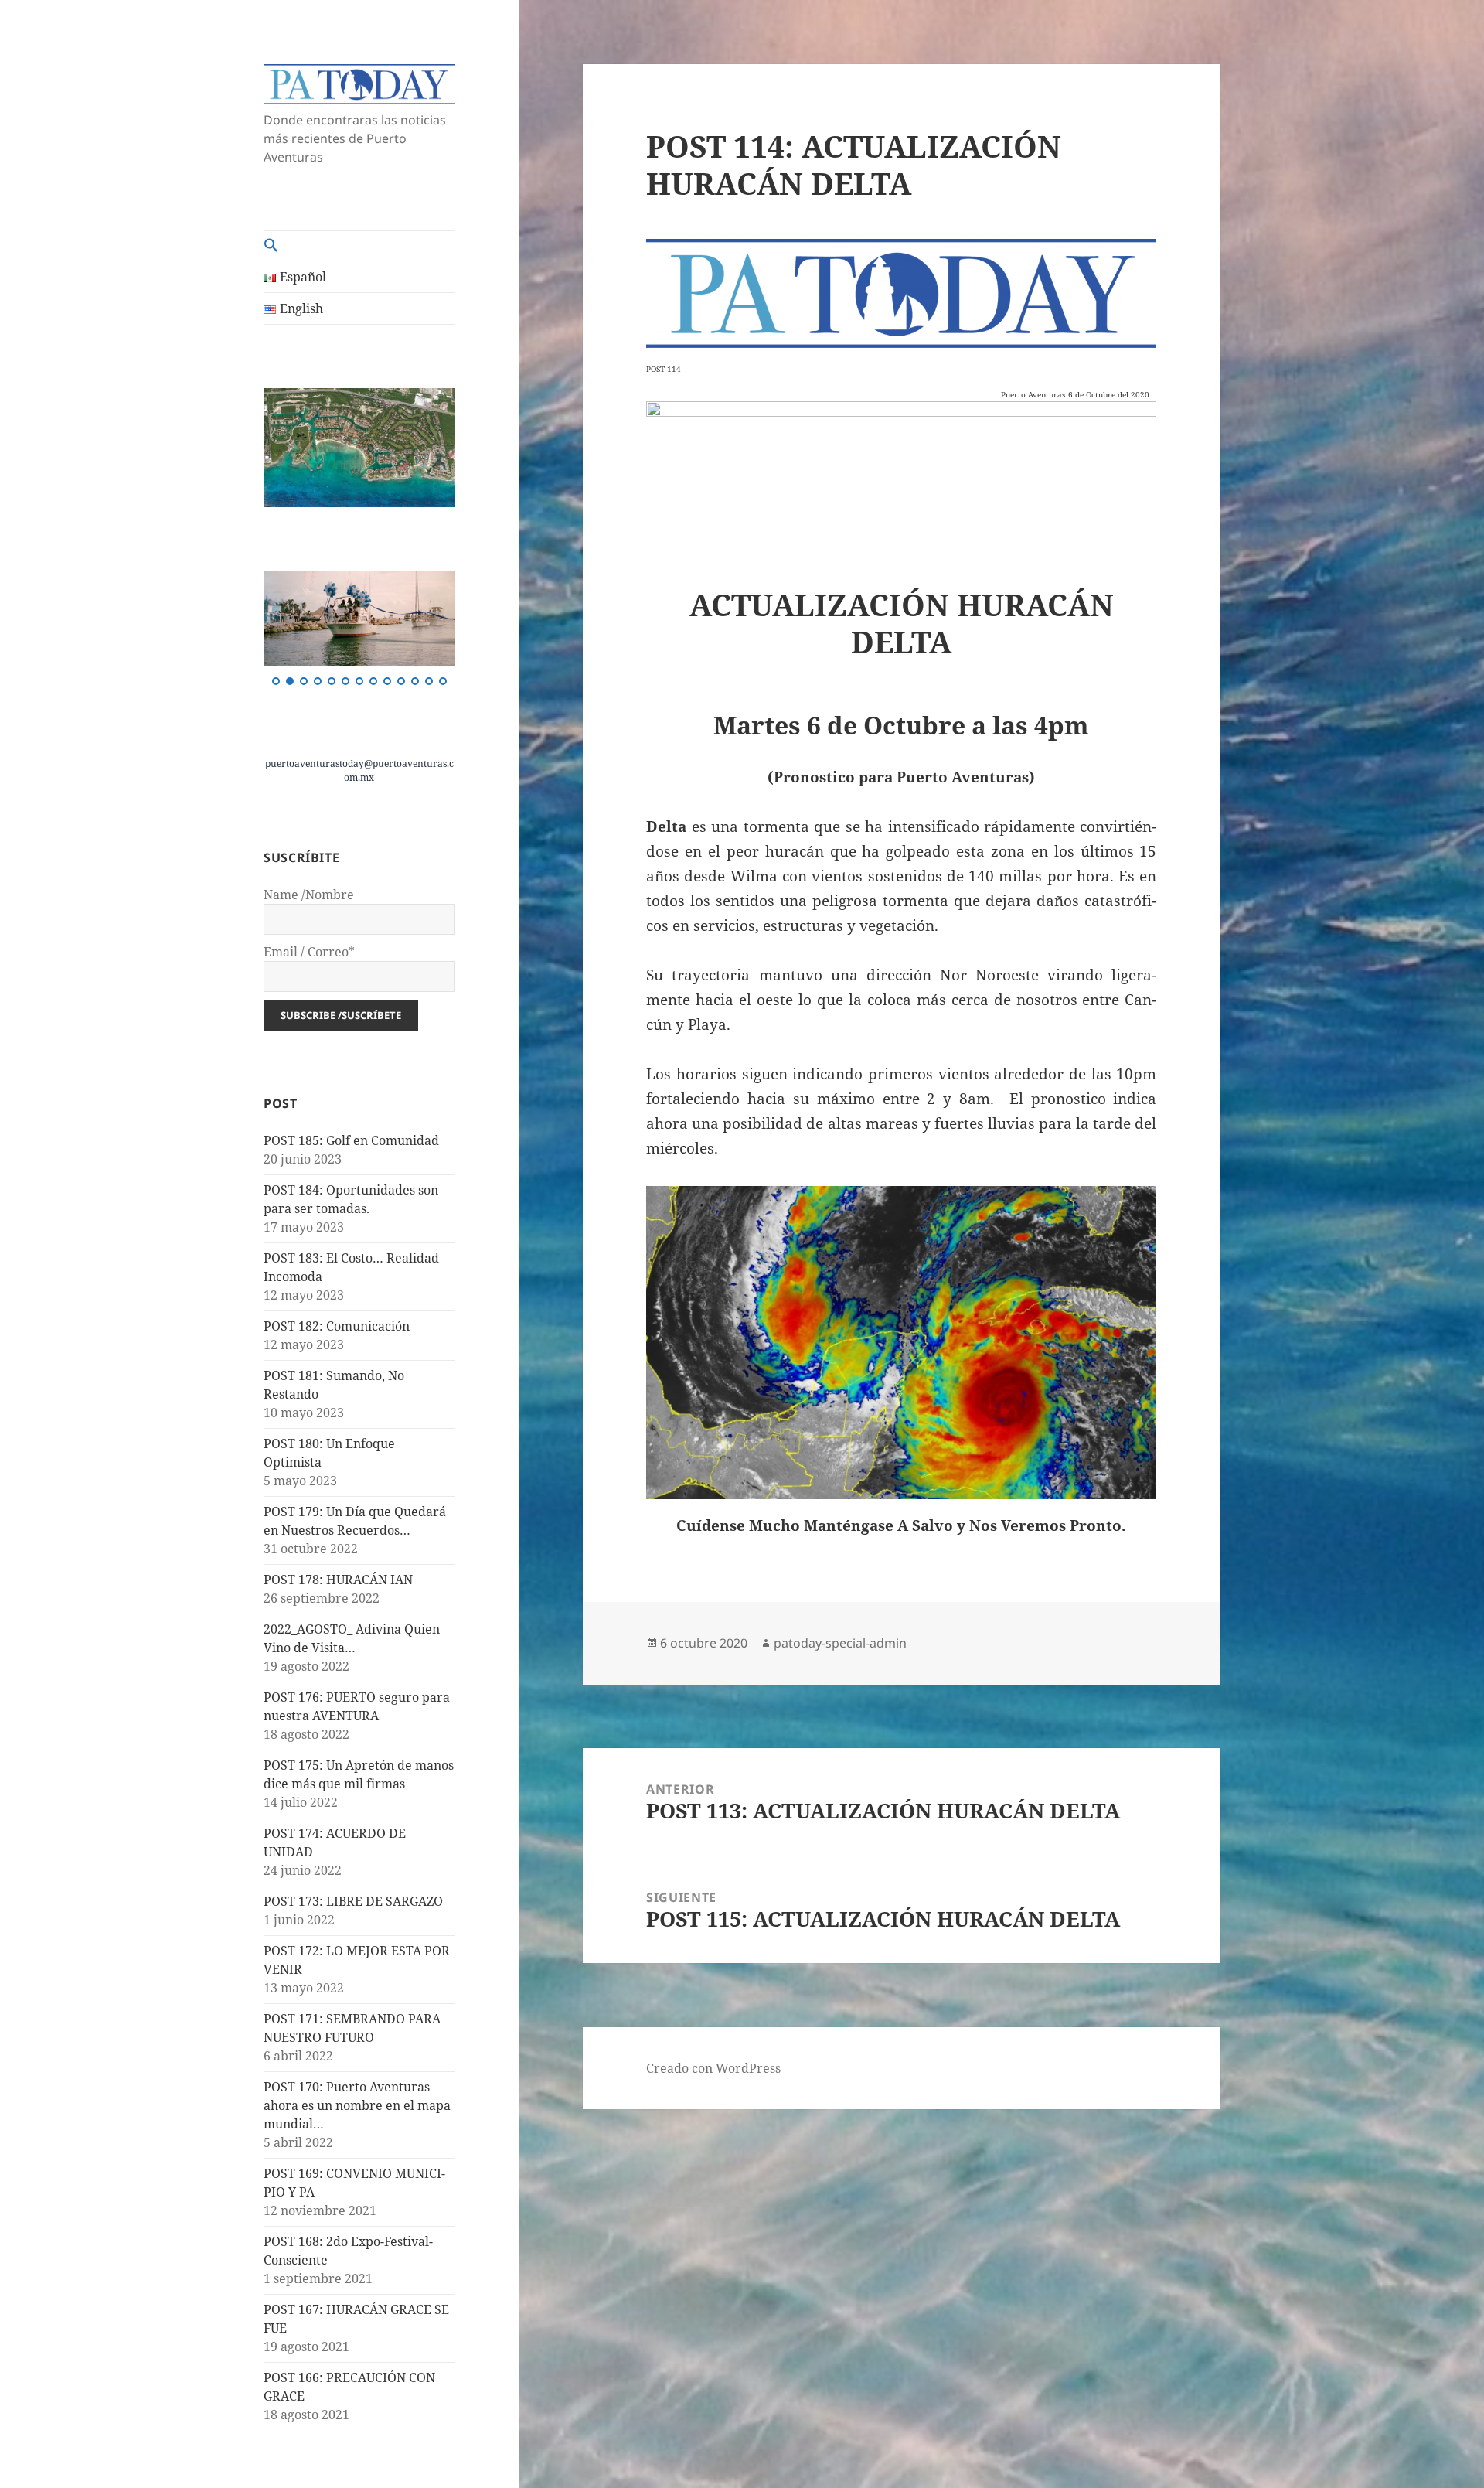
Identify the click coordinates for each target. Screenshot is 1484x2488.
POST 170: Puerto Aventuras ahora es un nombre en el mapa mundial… (357, 2105)
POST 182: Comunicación (337, 1326)
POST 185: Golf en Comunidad (351, 1140)
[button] (359, 246)
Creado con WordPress (713, 2068)
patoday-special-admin (840, 1643)
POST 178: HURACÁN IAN (338, 1580)
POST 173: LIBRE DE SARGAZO (353, 1901)
